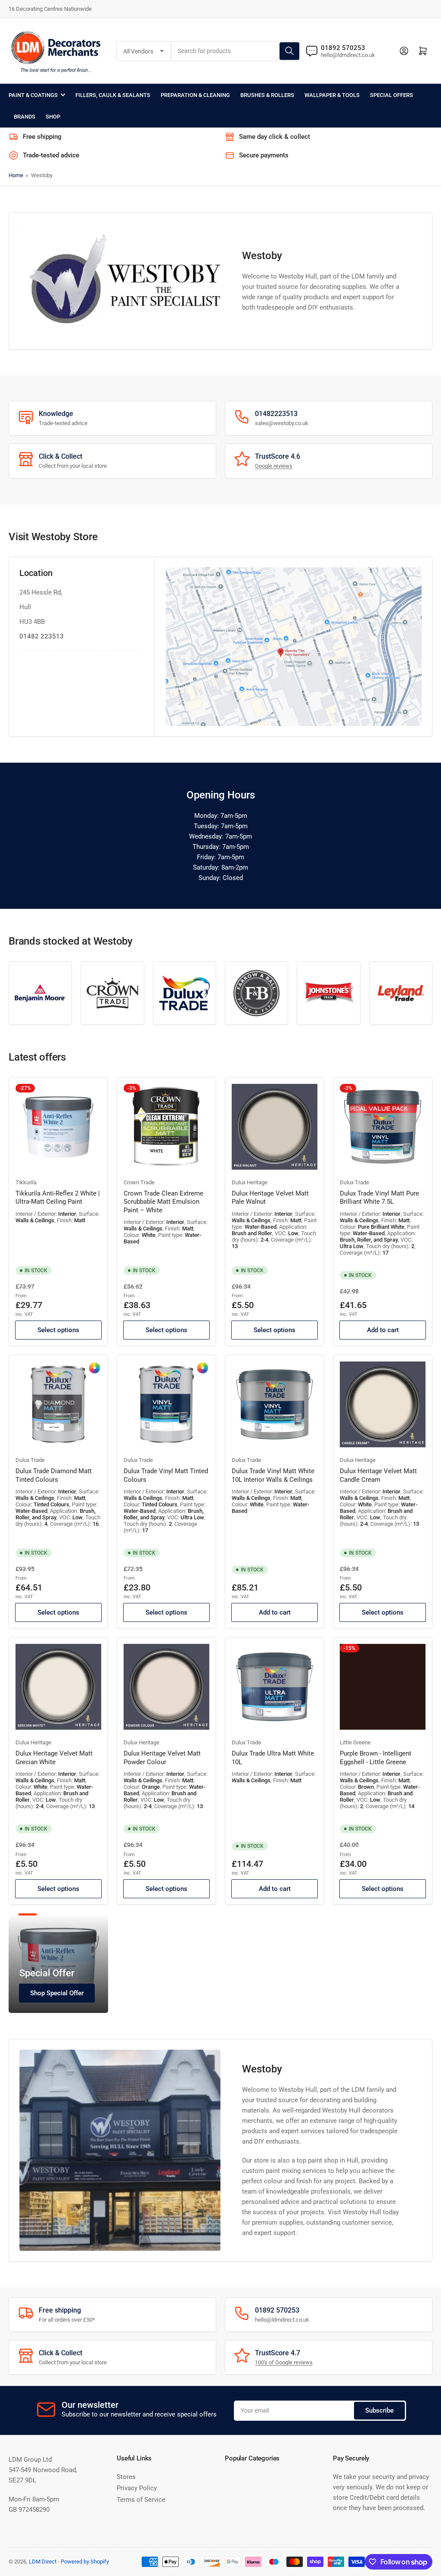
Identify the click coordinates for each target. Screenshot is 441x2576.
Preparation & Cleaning (195, 95)
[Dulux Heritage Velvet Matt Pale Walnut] (275, 1127)
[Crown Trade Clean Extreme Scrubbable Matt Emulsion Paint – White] (166, 1127)
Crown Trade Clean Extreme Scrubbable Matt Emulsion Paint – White (163, 1202)
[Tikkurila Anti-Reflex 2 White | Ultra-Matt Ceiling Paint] (58, 1127)
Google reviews (274, 466)
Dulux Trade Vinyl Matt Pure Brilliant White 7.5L (379, 1198)
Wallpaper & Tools (332, 95)
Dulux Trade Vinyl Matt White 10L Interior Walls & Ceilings (273, 1475)
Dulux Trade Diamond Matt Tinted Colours (54, 1475)
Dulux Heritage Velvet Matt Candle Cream (378, 1475)
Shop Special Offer (57, 1993)
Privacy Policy (137, 2488)
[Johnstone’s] (328, 993)
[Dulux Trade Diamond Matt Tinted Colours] (58, 1404)
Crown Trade (139, 1182)
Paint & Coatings (33, 95)
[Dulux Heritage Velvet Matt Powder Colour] (166, 1687)
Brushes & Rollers (267, 95)
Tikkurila (26, 1182)
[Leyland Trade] (401, 993)
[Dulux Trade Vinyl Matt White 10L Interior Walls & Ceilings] (275, 1404)
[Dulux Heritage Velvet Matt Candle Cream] (383, 1404)
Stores (126, 2477)
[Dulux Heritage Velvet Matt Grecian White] (58, 1687)
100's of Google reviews (284, 2362)
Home (16, 175)
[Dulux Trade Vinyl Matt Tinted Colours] (166, 1404)
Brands (25, 117)
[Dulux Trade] (185, 993)
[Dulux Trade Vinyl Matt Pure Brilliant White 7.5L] (383, 1127)
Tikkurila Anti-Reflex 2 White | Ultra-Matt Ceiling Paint (58, 1198)
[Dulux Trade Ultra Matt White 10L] (275, 1687)
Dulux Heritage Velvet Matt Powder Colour (162, 1758)
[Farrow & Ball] (256, 993)
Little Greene (355, 1742)
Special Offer (47, 1973)
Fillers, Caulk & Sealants (113, 95)
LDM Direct (43, 2562)
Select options (58, 1330)
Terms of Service (141, 2500)
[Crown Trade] (112, 993)
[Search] (289, 51)
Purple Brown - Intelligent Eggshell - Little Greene (376, 1758)
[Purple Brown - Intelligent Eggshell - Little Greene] (383, 1687)
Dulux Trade (354, 1182)
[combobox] (236, 51)
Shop (53, 117)
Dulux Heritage (250, 1182)
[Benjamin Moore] (40, 993)
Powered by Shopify (85, 2562)
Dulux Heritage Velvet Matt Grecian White (54, 1758)
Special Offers (391, 95)
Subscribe (379, 2410)
